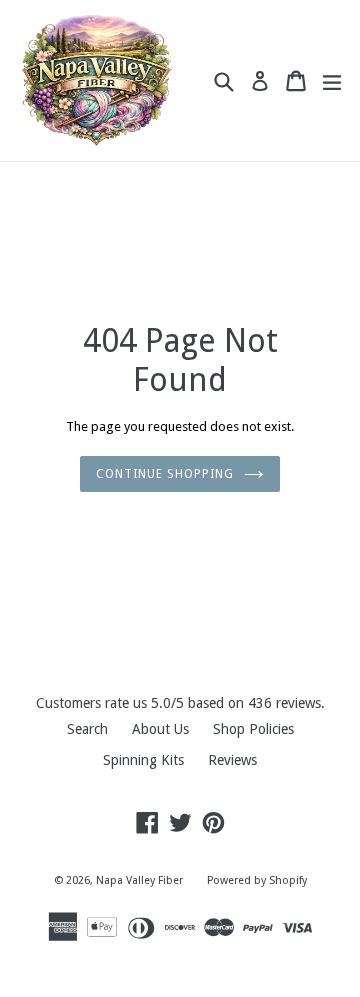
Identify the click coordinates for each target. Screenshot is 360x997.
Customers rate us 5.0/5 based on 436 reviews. (180, 703)
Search (87, 729)
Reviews (232, 760)
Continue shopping (164, 474)
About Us (160, 729)
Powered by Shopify (257, 880)
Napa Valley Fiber (139, 880)
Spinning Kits (143, 760)
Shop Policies (253, 729)
